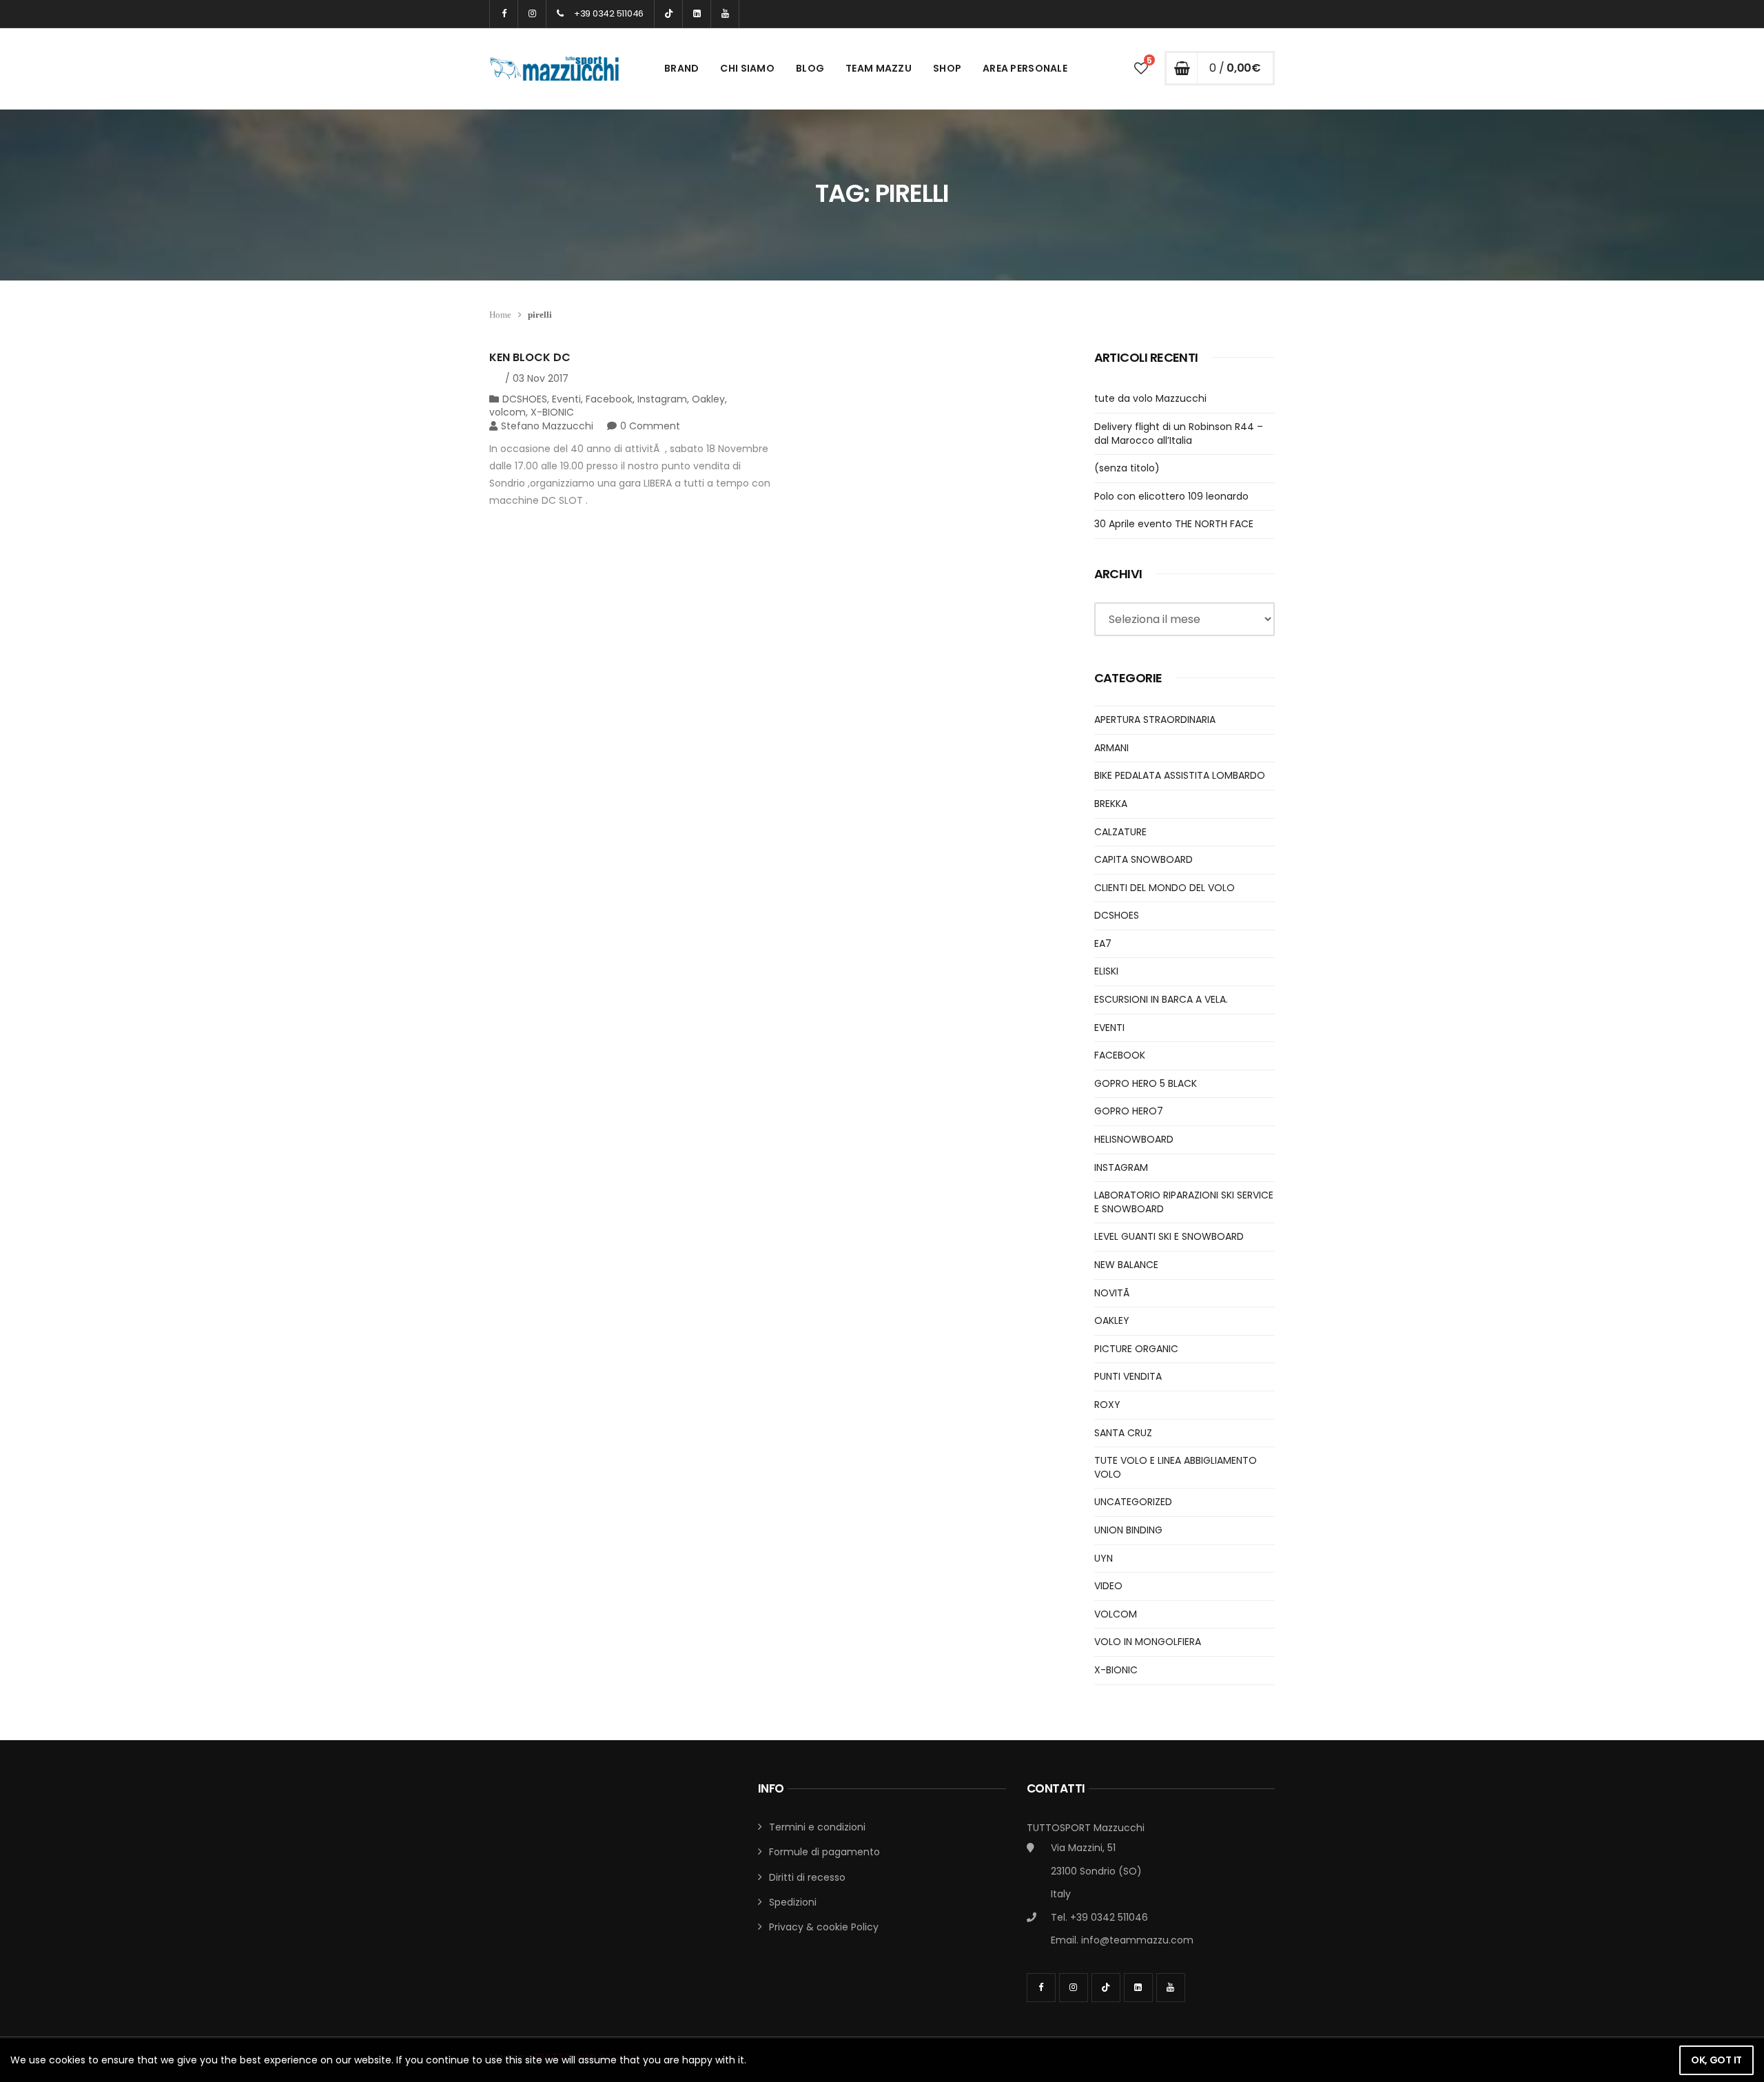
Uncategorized (1133, 1502)
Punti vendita (1128, 1376)
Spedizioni (793, 1902)
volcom (507, 412)
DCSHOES (525, 399)
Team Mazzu (879, 68)
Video (1108, 1586)
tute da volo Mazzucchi (1150, 398)
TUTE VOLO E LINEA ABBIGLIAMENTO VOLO (1176, 1467)
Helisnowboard (1134, 1139)
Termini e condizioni (817, 1827)
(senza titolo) (1127, 468)
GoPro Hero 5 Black (1146, 1083)
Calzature (1120, 832)
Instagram (662, 399)
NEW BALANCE (1126, 1265)
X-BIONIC (552, 412)
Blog (810, 68)
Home (500, 315)
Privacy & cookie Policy (824, 1927)
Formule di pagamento (824, 1852)
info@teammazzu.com (1137, 1940)
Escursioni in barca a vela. (1161, 999)
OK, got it (1716, 2060)
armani (1111, 748)
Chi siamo (747, 68)
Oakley (708, 399)
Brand (681, 68)
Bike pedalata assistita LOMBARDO (1180, 775)
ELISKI (1106, 971)
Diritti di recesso (807, 1877)
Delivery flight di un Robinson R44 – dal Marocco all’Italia (1179, 433)
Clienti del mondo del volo (1165, 888)
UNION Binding (1128, 1530)
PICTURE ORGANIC (1136, 1349)
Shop (947, 68)
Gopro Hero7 (1129, 1111)
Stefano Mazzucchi (547, 426)
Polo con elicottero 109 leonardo (1171, 496)
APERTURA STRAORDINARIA (1155, 719)
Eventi (566, 399)
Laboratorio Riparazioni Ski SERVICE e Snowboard (1184, 1202)
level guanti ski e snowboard (1169, 1236)
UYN (1104, 1558)
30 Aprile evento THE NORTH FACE (1174, 524)
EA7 (1103, 943)
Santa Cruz (1123, 1433)
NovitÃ (1113, 1293)
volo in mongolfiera (1148, 1642)
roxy (1107, 1405)
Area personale (1025, 68)
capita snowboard (1143, 859)
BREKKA (1111, 804)
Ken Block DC (530, 357)
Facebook (609, 399)
